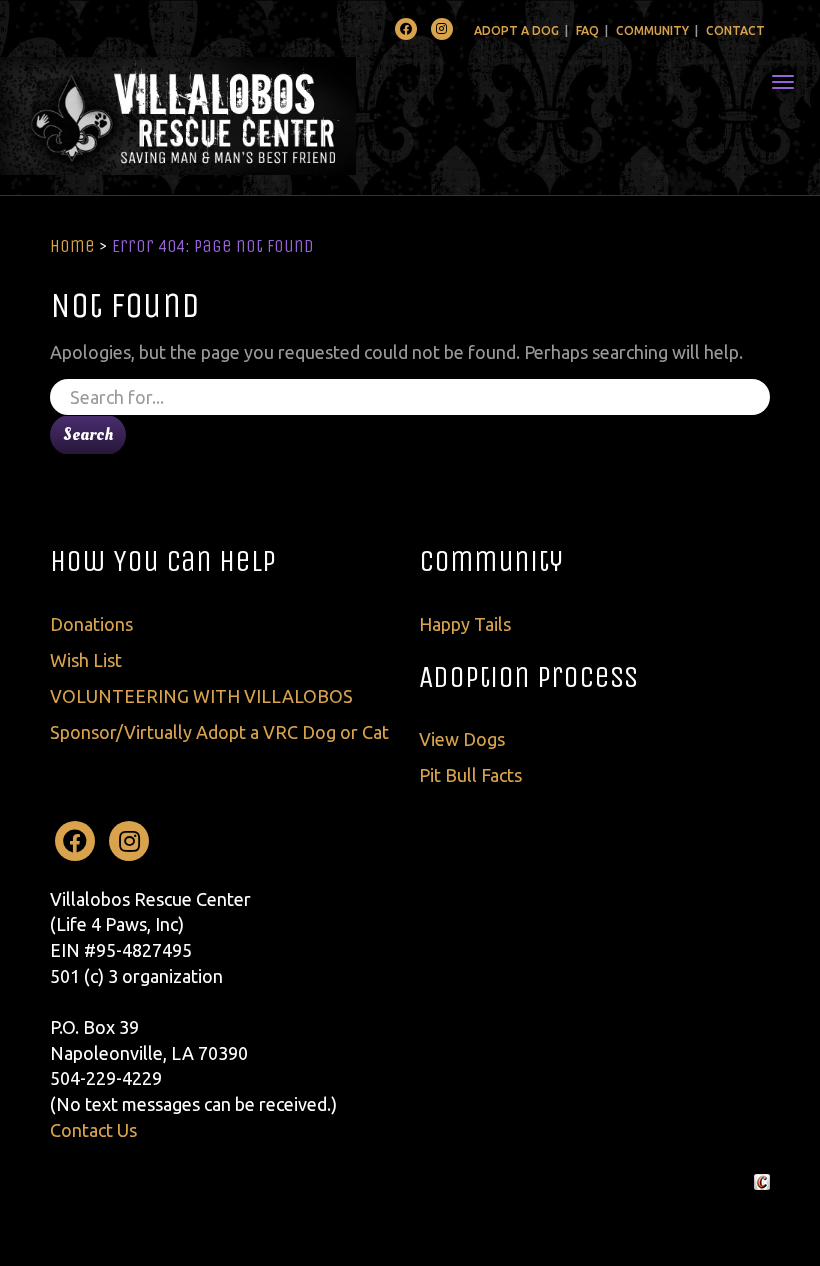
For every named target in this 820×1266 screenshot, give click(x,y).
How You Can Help (163, 561)
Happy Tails (465, 624)
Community (652, 30)
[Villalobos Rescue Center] (237, 116)
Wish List (86, 660)
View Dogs (462, 739)
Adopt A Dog (516, 30)
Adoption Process (528, 677)
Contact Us (93, 1130)
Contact (735, 30)
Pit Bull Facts (470, 775)
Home (72, 246)
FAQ (587, 30)
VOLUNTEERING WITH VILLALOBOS (201, 696)
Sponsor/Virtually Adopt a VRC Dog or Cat (219, 732)
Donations (91, 624)
